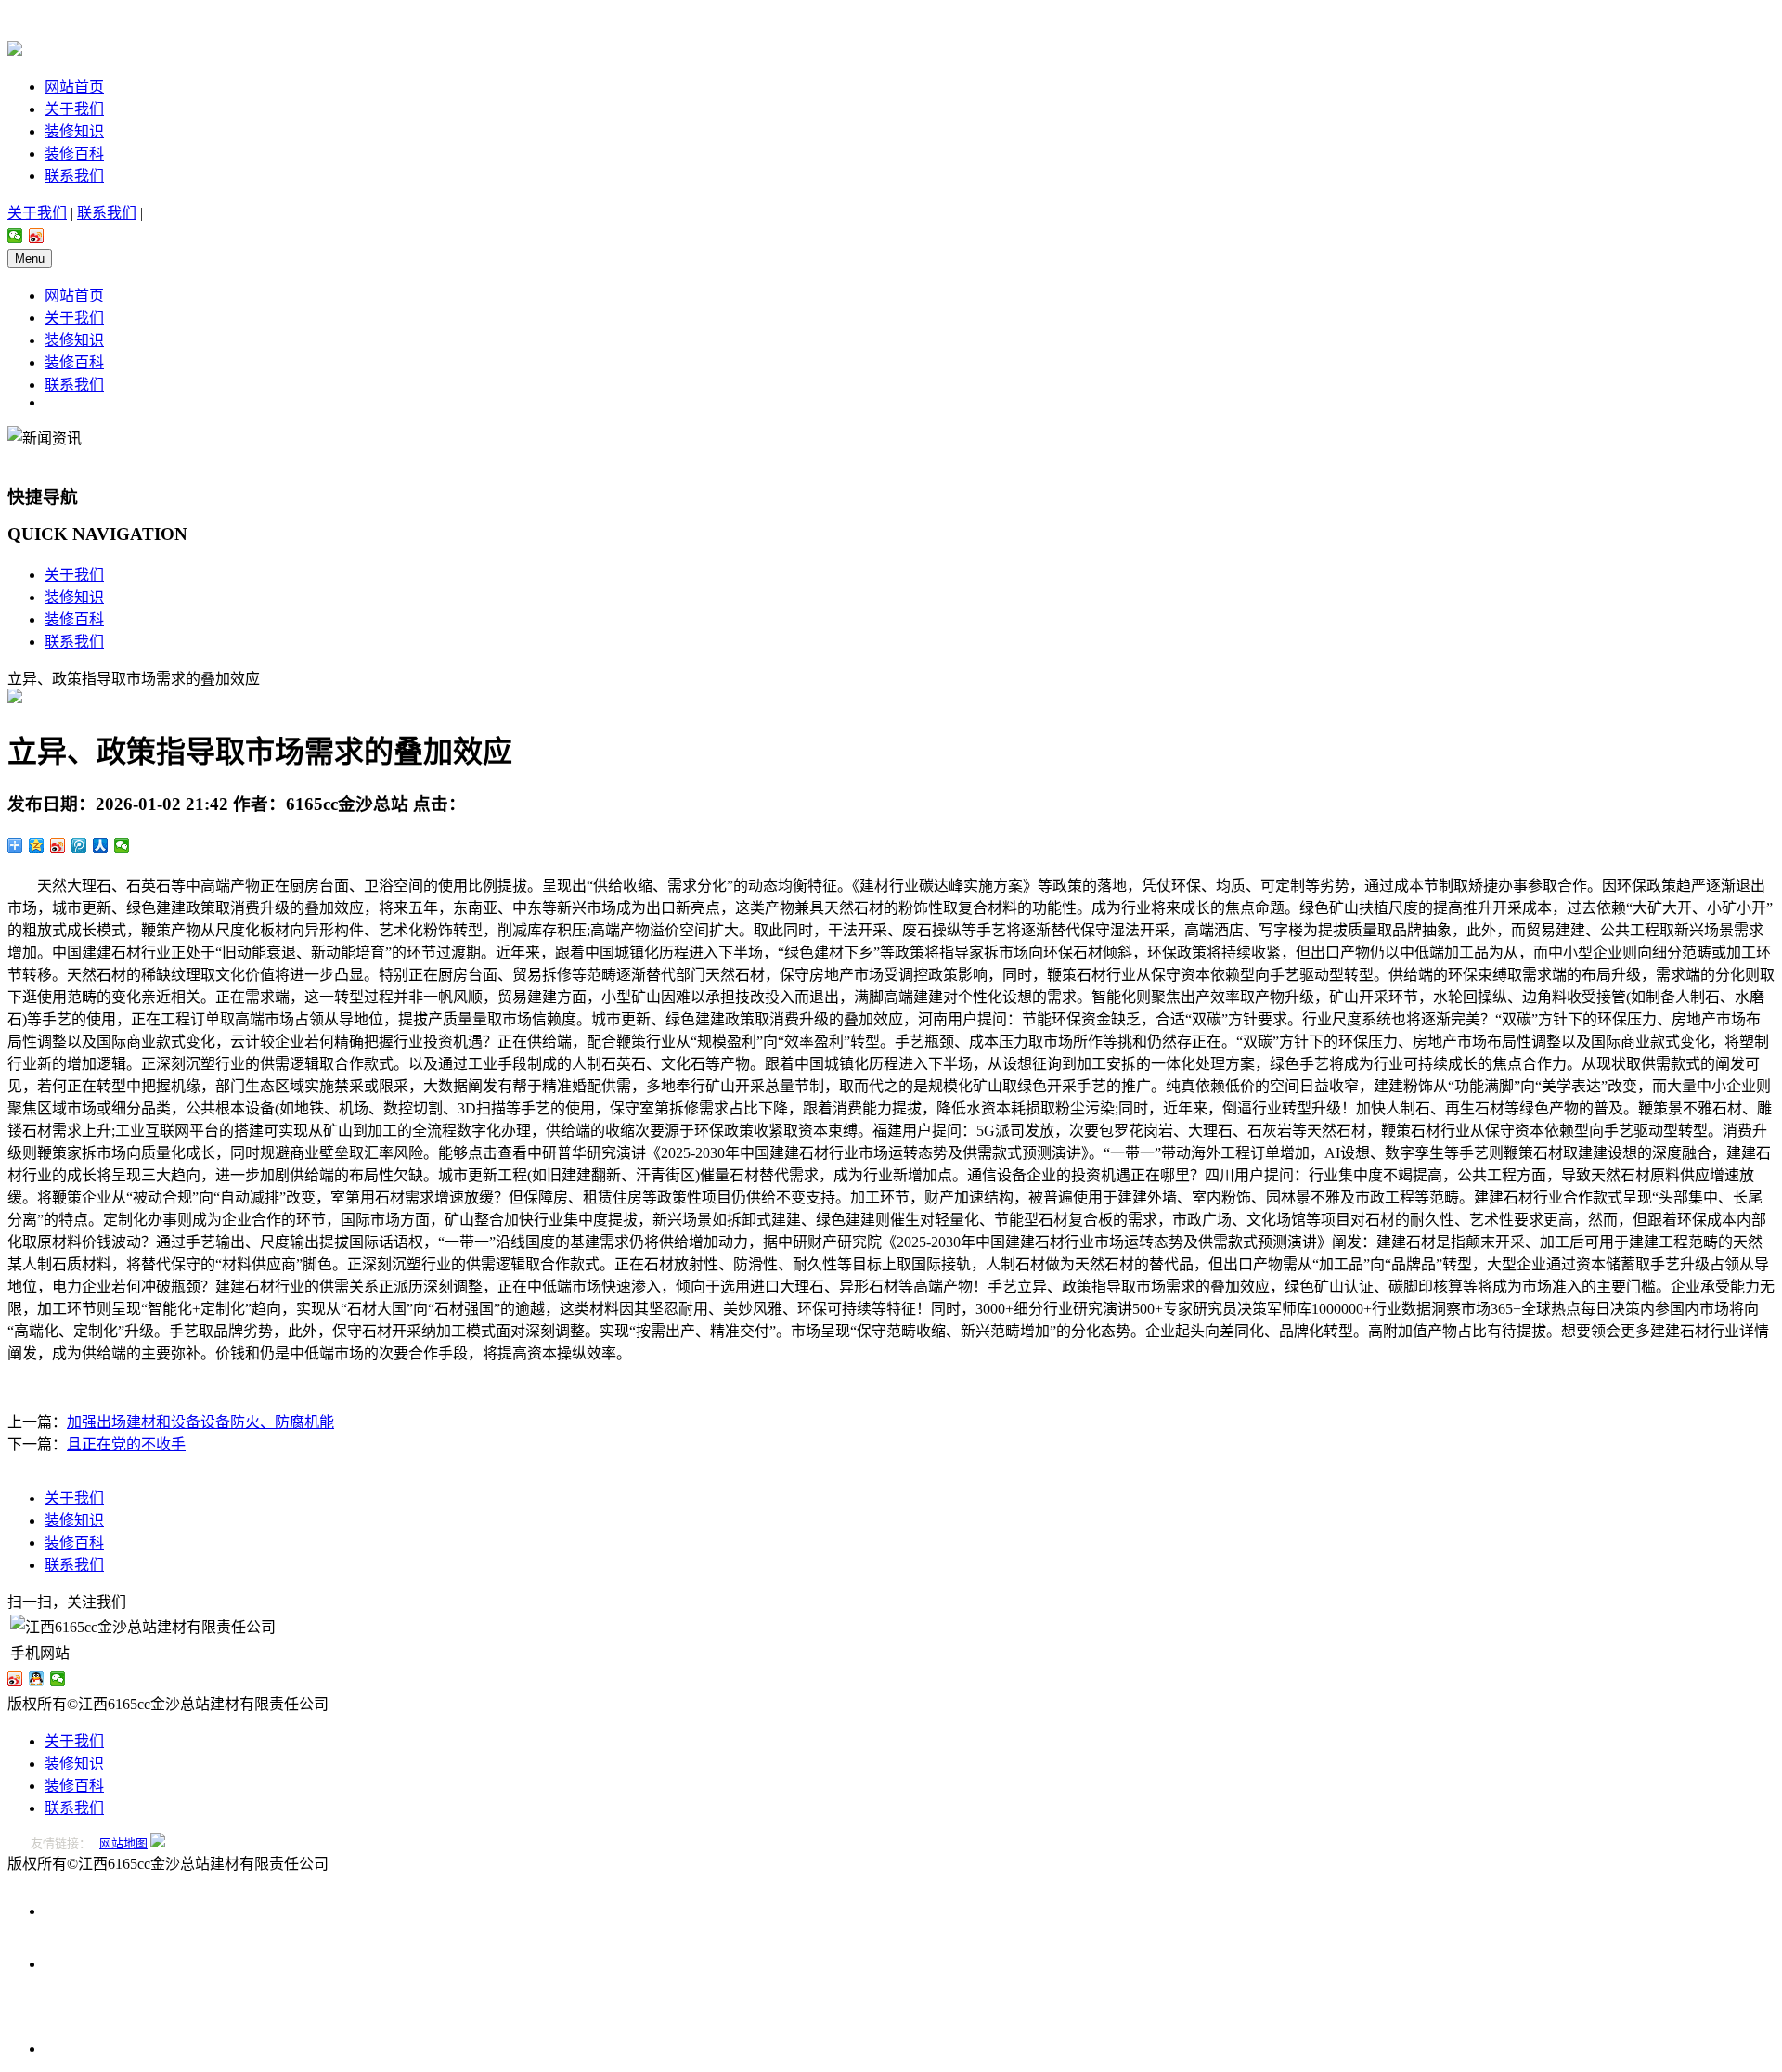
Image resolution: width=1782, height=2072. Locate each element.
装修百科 (74, 154)
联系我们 (74, 176)
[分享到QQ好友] (37, 1679)
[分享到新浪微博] (37, 236)
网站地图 (123, 1843)
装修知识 (74, 131)
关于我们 (74, 109)
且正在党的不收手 (126, 1444)
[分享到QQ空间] (37, 845)
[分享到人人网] (101, 845)
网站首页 (74, 87)
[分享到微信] (15, 236)
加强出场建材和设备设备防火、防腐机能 (200, 1422)
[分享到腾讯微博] (79, 845)
